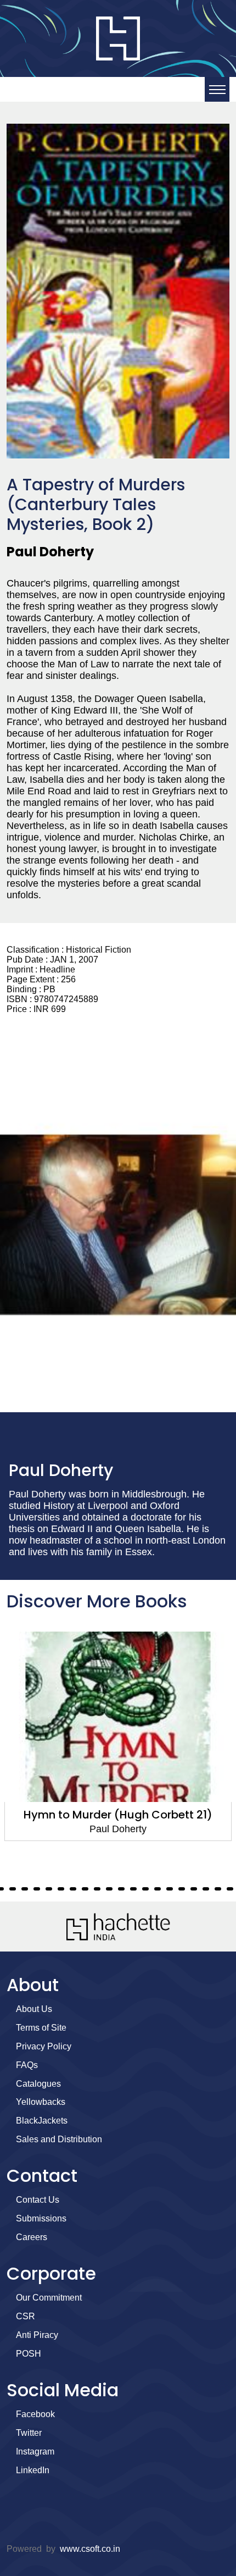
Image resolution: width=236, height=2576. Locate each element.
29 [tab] (37, 1889)
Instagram (35, 2451)
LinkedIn (33, 2470)
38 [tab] (145, 1889)
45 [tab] (230, 1889)
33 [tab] (85, 1889)
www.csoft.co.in (90, 2549)
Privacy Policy (44, 2046)
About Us (34, 2009)
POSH (29, 2354)
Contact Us (38, 2200)
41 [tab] (182, 1889)
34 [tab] (97, 1889)
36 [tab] (121, 1889)
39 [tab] (158, 1889)
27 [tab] (13, 1889)
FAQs (27, 2065)
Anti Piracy (37, 2335)
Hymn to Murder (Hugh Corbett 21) (118, 1815)
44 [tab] (218, 1889)
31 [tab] (61, 1889)
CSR (26, 2316)
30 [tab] (49, 1889)
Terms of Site (41, 2028)
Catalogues (38, 2084)
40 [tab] (170, 1889)
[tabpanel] (118, 1736)
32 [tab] (73, 1889)
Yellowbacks (41, 2102)
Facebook (35, 2414)
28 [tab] (25, 1889)
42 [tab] (194, 1889)
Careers (32, 2237)
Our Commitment (49, 2298)
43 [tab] (206, 1889)
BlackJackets (42, 2121)
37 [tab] (133, 1889)
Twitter (29, 2433)
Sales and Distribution (59, 2139)
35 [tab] (109, 1889)
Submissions (41, 2218)
